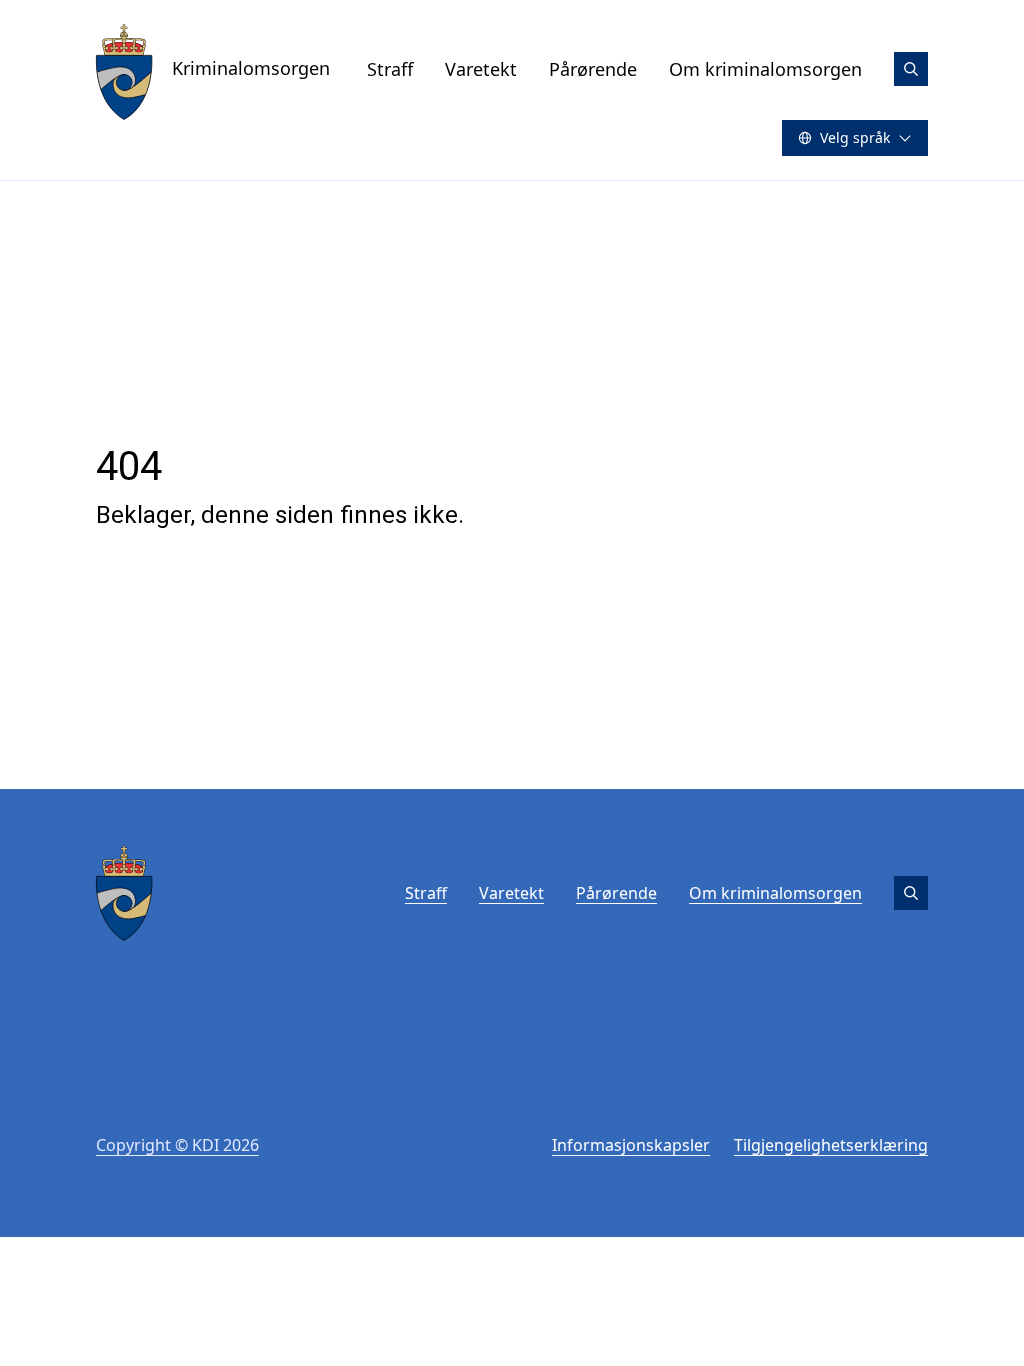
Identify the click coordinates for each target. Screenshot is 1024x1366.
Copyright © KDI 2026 (177, 1145)
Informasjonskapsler (631, 1145)
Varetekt (481, 69)
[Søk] (911, 69)
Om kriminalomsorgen (765, 69)
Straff (390, 69)
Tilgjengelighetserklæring (831, 1145)
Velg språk (855, 137)
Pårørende (593, 69)
